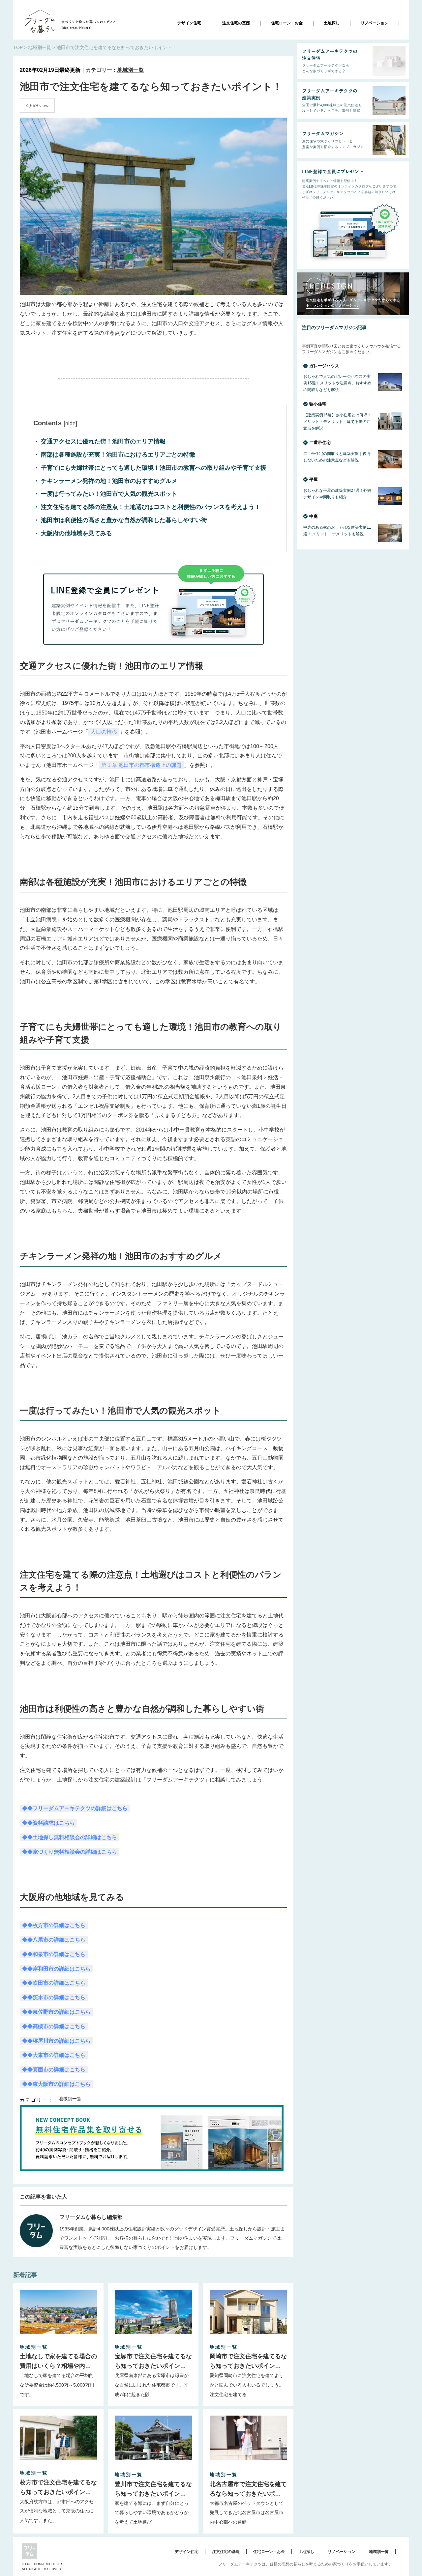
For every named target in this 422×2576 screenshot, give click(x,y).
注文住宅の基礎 (236, 23)
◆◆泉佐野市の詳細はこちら (56, 2012)
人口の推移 (104, 732)
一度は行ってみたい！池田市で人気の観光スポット (108, 494)
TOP (18, 47)
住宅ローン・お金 (287, 23)
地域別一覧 (40, 47)
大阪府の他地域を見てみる (76, 533)
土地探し (332, 23)
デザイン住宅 (189, 23)
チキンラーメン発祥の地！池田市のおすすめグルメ (108, 481)
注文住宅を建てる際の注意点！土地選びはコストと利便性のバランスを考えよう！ (150, 507)
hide (70, 423)
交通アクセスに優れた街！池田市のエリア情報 (102, 441)
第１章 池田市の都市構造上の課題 (141, 765)
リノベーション (375, 23)
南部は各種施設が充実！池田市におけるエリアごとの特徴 (117, 455)
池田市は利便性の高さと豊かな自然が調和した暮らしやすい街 (123, 520)
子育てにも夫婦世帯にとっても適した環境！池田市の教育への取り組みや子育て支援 (153, 468)
